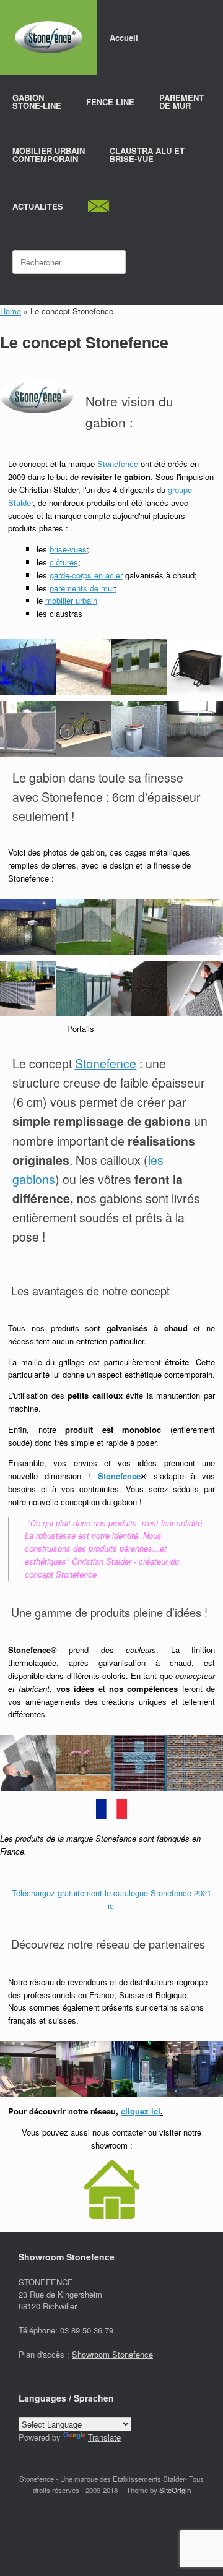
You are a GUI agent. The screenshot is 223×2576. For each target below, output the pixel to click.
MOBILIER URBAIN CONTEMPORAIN (49, 155)
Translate (104, 2437)
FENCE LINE (110, 102)
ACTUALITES (38, 206)
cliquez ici (141, 2111)
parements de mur (82, 588)
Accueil (124, 37)
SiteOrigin (175, 2490)
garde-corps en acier (86, 575)
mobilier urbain (71, 600)
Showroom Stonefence (112, 2354)
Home (11, 311)
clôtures (64, 562)
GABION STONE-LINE (37, 101)
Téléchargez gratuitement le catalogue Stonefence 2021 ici (111, 1899)
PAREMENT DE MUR (181, 101)
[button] (28, 667)
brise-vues (68, 549)
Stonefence (118, 464)
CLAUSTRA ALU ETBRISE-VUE (147, 155)
